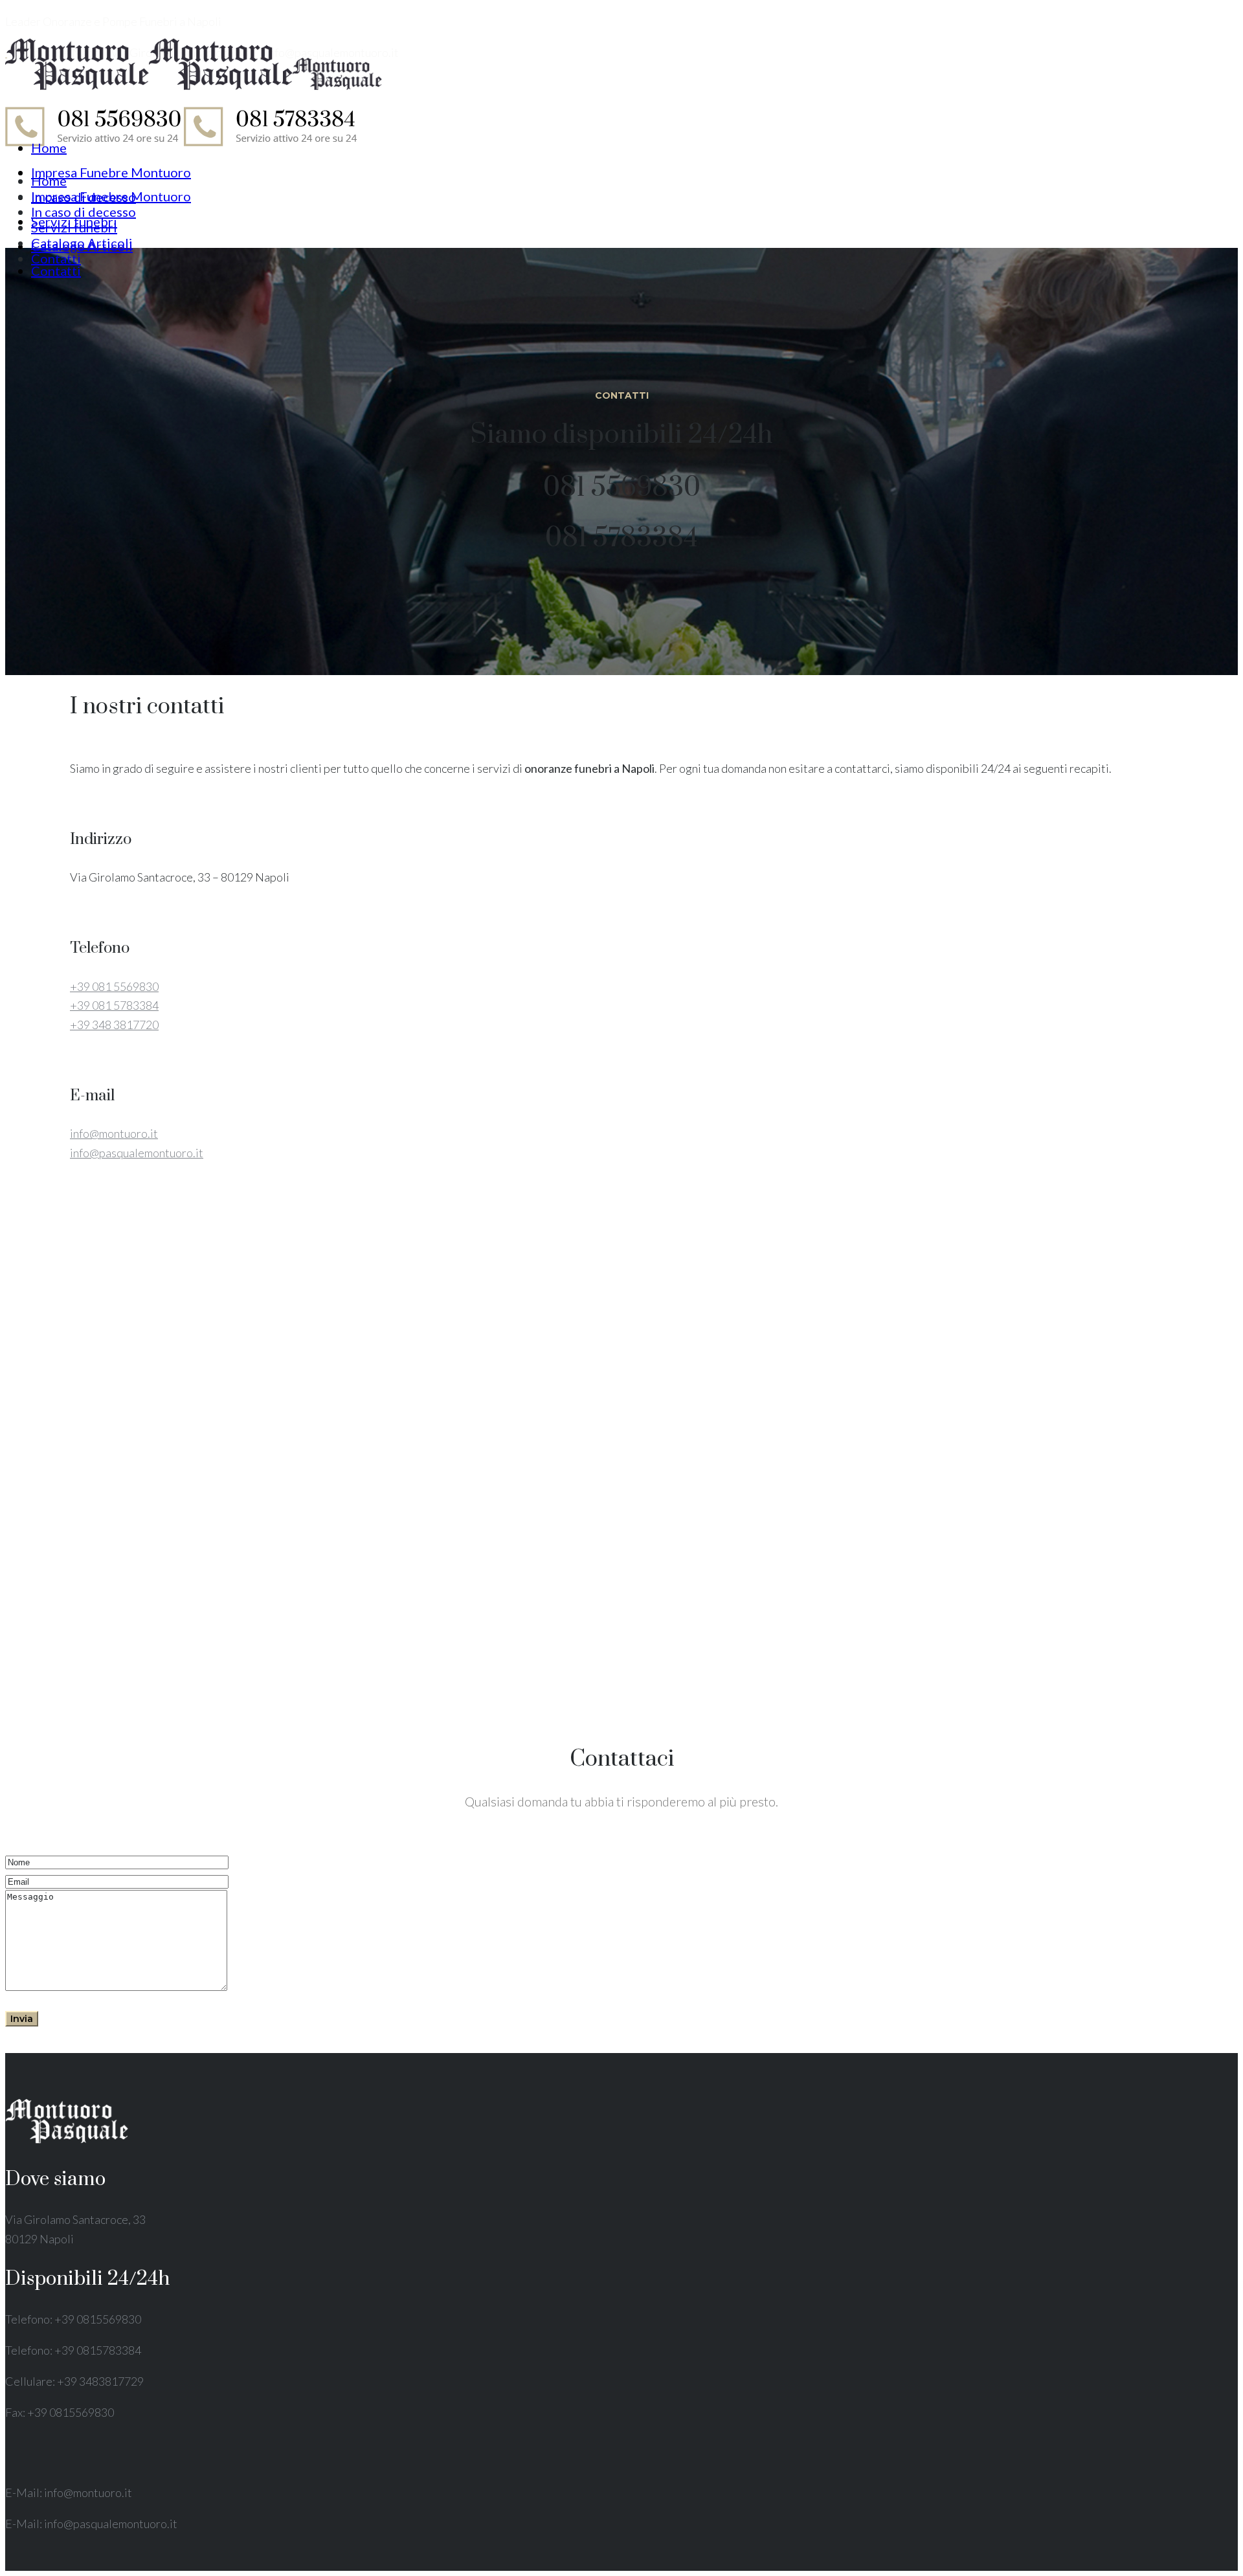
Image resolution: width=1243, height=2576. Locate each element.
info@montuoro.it (114, 1133)
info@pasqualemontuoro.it (137, 1153)
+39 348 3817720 (114, 1025)
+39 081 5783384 (114, 1005)
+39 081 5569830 (114, 986)
